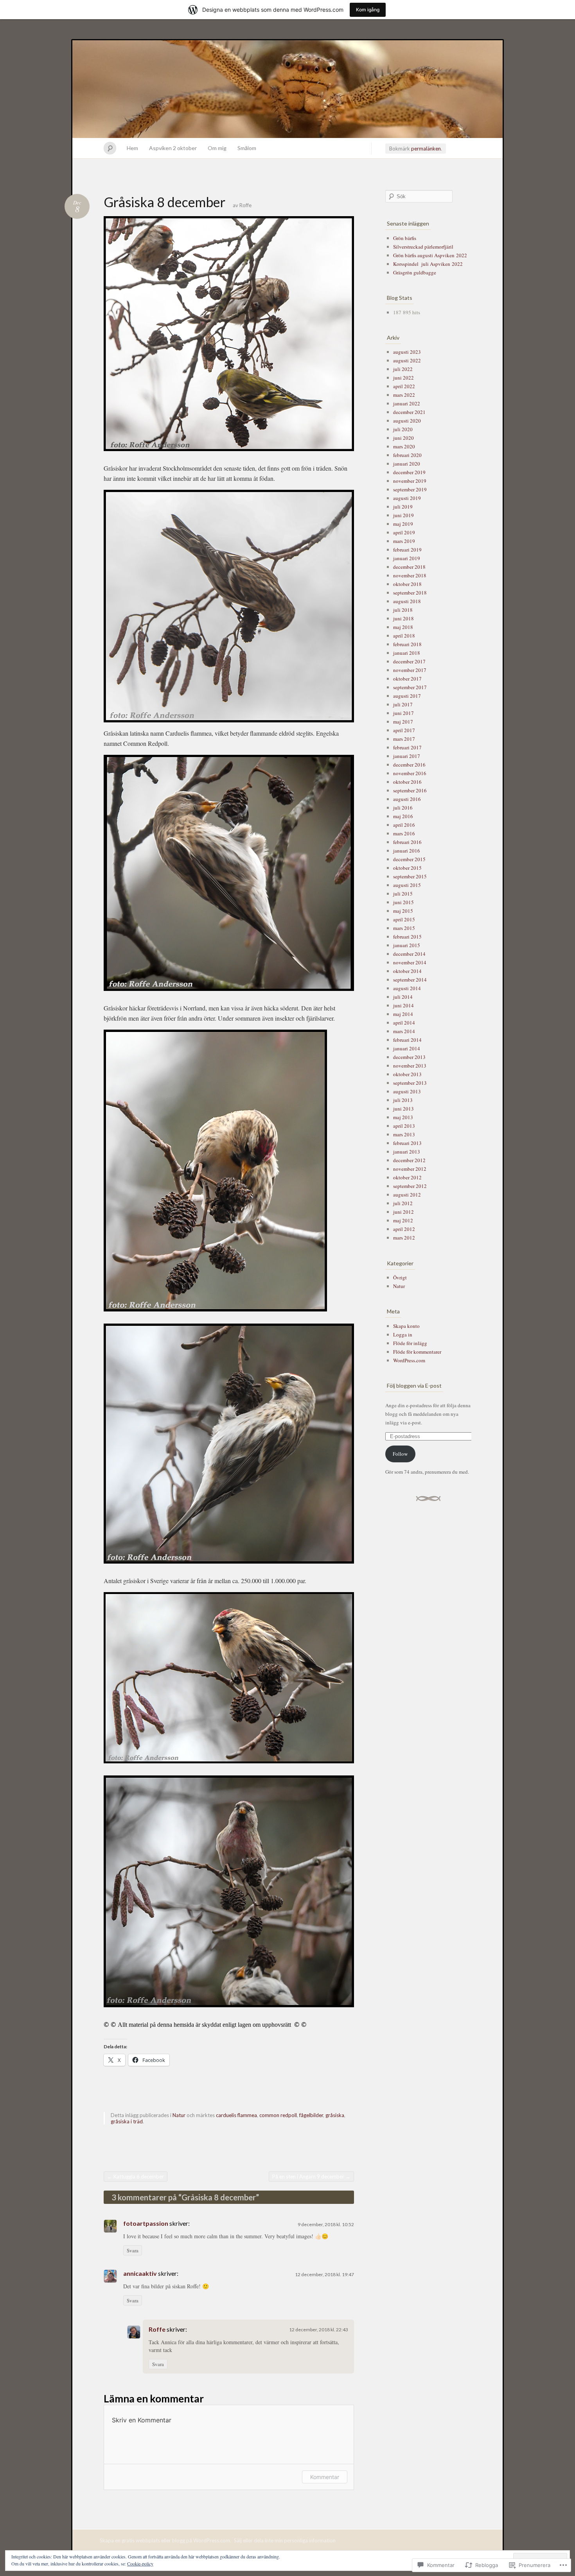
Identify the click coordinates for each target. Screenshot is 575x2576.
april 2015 (404, 919)
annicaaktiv (140, 2273)
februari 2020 (407, 455)
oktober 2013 (407, 1074)
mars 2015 (404, 928)
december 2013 (409, 1057)
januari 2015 (407, 945)
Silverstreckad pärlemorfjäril (423, 247)
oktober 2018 (407, 584)
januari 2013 (407, 1152)
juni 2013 (403, 1109)
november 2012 (410, 1169)
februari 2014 (407, 1040)
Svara (133, 2250)
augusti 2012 (407, 1195)
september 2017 (410, 687)
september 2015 (410, 876)
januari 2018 (407, 653)
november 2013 (410, 1066)
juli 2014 (403, 997)
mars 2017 (404, 739)
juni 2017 (403, 713)
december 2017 (409, 661)
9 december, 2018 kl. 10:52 (326, 2224)
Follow (400, 1454)
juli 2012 (403, 1203)
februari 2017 (407, 747)
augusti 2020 (407, 421)
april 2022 (404, 386)
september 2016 (410, 790)
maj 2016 (403, 816)
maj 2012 (403, 1220)
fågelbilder (311, 2115)
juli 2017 (403, 704)
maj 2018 (403, 627)
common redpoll (278, 2115)
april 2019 (404, 532)
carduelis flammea (236, 2115)
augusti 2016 (407, 799)
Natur (179, 2115)
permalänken (426, 149)
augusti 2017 (407, 696)
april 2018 (404, 636)
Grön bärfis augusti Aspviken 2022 (430, 255)
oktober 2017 (407, 679)
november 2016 (410, 773)
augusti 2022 (407, 360)
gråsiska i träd (127, 2121)
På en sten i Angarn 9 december (311, 2177)
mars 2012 (404, 1238)
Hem (132, 148)
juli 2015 (403, 894)
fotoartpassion (146, 2223)
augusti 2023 (407, 352)
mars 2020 (404, 446)
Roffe (245, 205)
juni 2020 (403, 438)
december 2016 (409, 765)
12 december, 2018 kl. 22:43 (319, 2330)
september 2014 (410, 980)
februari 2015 (407, 937)
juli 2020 (403, 429)
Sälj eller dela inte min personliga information (285, 2540)
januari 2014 (407, 1048)
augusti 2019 (407, 498)
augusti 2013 (407, 1091)
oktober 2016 (407, 782)
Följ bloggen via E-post (414, 1386)
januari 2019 (407, 558)
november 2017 (410, 670)
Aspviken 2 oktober (173, 148)
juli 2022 (403, 369)
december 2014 (409, 954)
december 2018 (409, 567)
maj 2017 (403, 722)
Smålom (247, 148)
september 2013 (410, 1083)
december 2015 (409, 859)
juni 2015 (403, 902)
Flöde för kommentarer (417, 1352)
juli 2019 (403, 507)
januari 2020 (407, 464)
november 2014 (410, 962)
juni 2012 (403, 1212)
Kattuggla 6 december (136, 2177)
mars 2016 (404, 833)
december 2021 (409, 412)
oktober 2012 (407, 1177)
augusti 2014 (407, 988)
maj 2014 (403, 1014)
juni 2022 (403, 378)
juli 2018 (403, 610)
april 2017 (404, 730)
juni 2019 (403, 515)
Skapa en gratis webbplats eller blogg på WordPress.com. (165, 2540)
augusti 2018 (407, 601)
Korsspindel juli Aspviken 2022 (428, 264)
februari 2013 (407, 1143)
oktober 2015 (407, 868)
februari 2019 (407, 550)
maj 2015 (403, 911)
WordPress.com (409, 1360)
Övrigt (400, 1277)
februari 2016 (407, 842)
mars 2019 (404, 541)
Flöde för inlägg (410, 1343)
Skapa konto (406, 1326)
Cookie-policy (140, 2563)
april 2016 (404, 825)
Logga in (403, 1335)
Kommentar (325, 2477)
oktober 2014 (407, 971)
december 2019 (409, 472)
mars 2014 (404, 1031)
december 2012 (409, 1160)
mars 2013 (404, 1134)
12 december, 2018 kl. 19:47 (324, 2274)
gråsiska (335, 2115)
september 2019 (410, 489)
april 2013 (404, 1126)
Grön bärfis (405, 238)
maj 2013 (403, 1117)
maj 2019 (403, 524)
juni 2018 (403, 618)
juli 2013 (403, 1100)
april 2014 (404, 1023)
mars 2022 (404, 395)
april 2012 (404, 1229)
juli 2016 (403, 808)
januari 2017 (407, 756)
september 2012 (410, 1186)
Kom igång (368, 10)
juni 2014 (403, 1005)
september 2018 (410, 593)
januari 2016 (407, 851)
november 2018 (410, 575)
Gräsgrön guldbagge (415, 272)
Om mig (217, 148)
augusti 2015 (407, 885)
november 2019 (410, 481)
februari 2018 (407, 644)
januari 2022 (407, 403)
